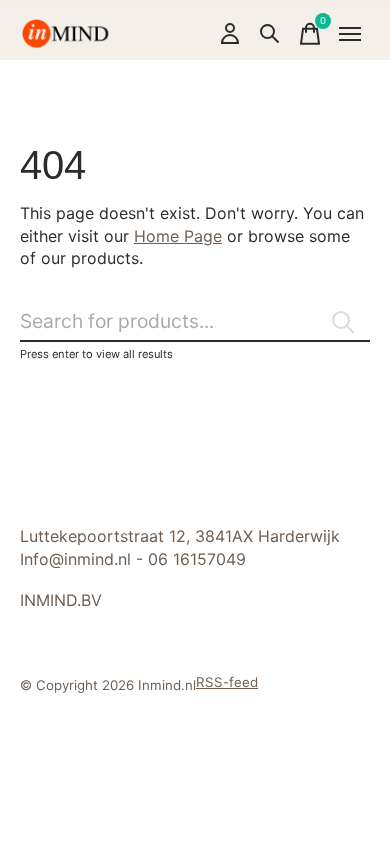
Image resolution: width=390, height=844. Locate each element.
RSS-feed (227, 682)
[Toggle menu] (350, 34)
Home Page (178, 236)
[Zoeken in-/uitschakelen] (270, 34)
